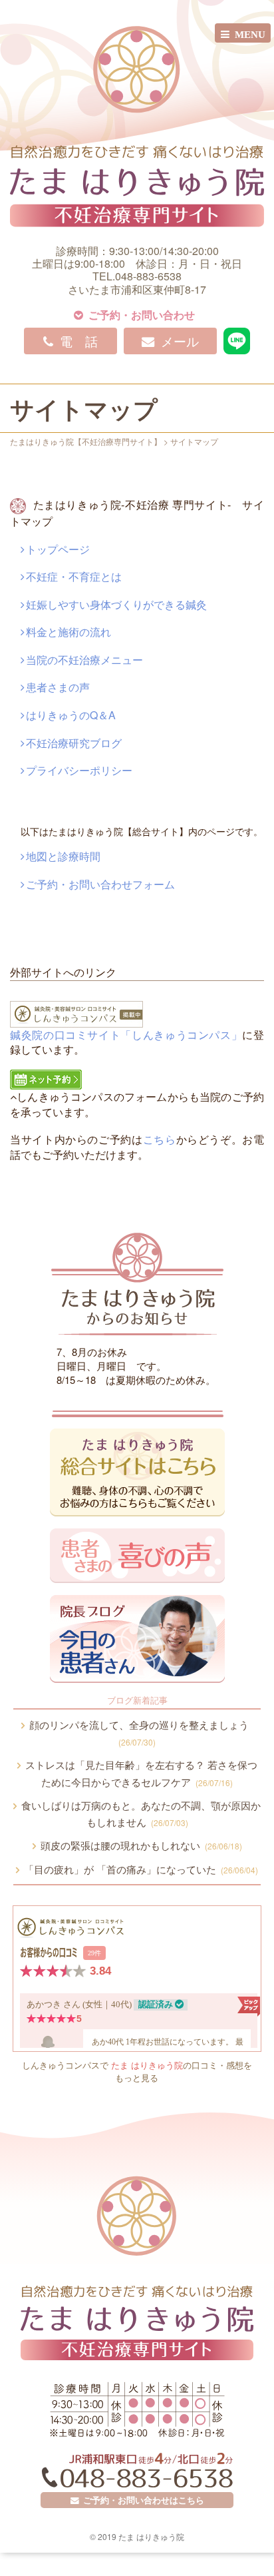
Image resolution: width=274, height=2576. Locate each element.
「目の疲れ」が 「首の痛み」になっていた (139, 1869)
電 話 (75, 341)
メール (177, 341)
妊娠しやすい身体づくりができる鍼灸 (116, 604)
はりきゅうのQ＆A (71, 715)
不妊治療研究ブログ (74, 743)
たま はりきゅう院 (147, 2065)
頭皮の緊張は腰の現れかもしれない (139, 1845)
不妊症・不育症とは (74, 576)
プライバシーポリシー (79, 770)
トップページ (58, 549)
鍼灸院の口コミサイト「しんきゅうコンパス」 (126, 1035)
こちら (160, 1139)
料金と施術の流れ (68, 632)
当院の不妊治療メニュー (84, 660)
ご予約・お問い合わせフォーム (100, 884)
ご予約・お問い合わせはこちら (142, 2500)
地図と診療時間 (63, 856)
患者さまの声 (58, 687)
